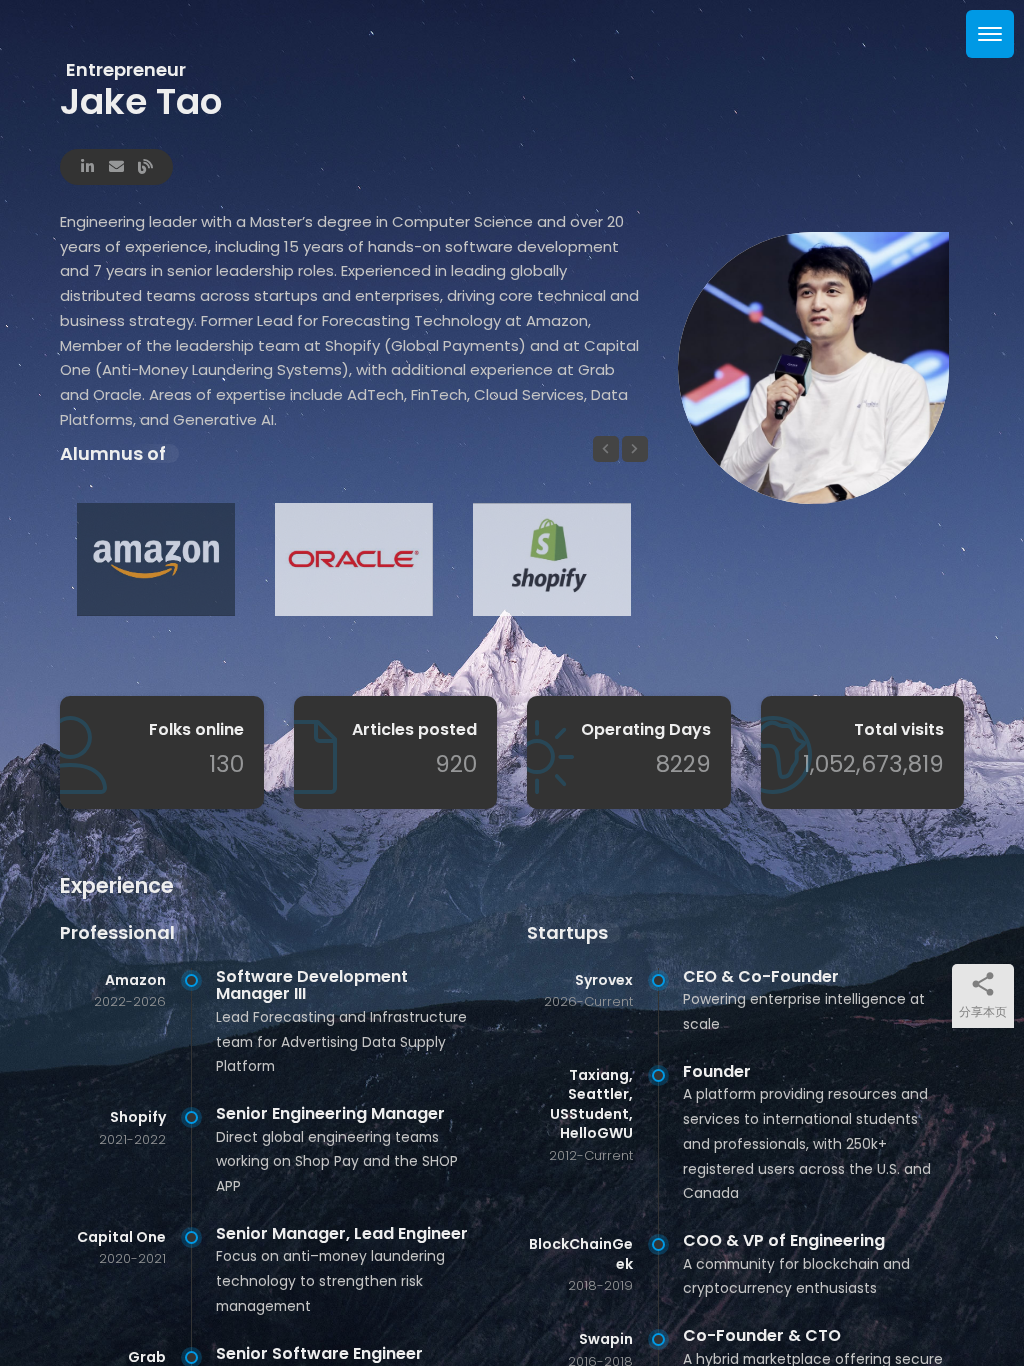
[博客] (145, 164)
